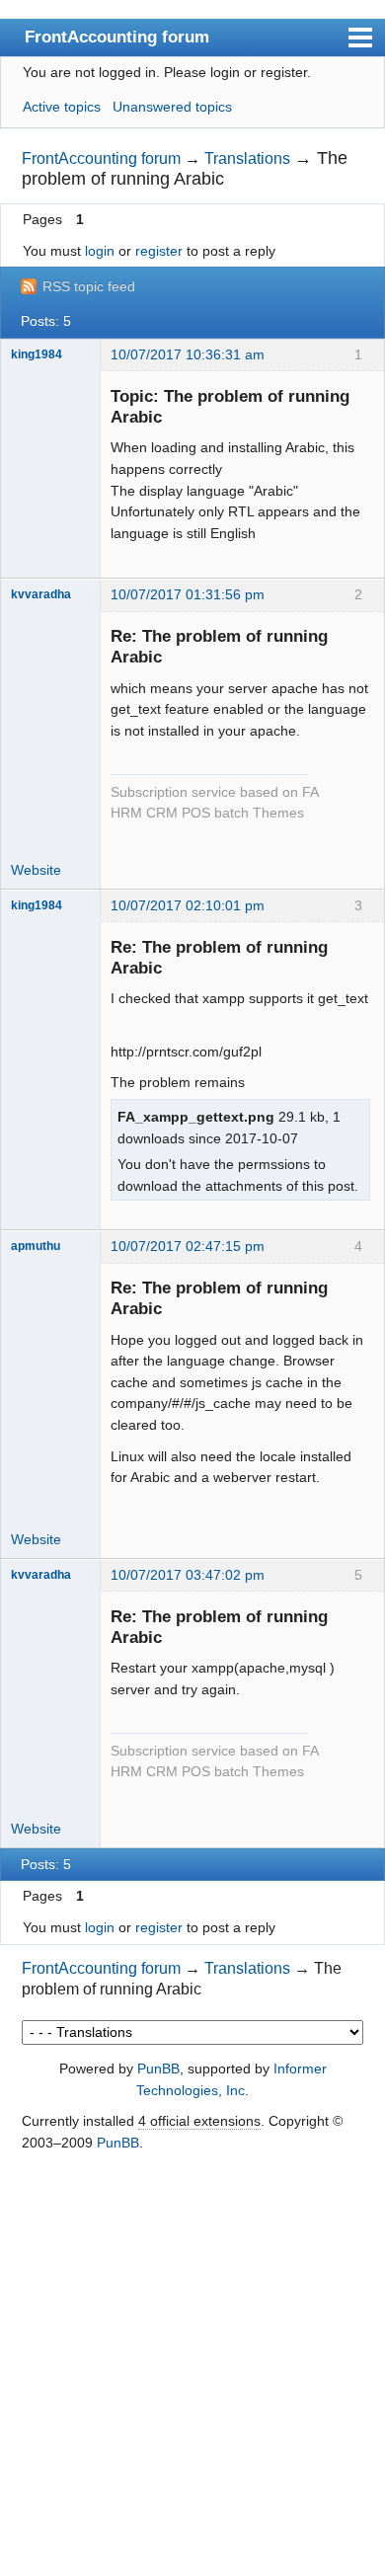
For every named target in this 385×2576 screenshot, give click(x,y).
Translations (247, 158)
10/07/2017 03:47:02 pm (188, 1575)
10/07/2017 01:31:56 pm (188, 594)
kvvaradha (41, 594)
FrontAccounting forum (117, 37)
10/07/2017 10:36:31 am (188, 354)
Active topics (62, 107)
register (159, 251)
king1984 (37, 354)
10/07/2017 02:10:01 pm (188, 905)
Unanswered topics (172, 107)
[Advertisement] (192, 2366)
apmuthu (36, 1246)
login (100, 251)
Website (36, 870)
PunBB (158, 2069)
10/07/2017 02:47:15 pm (188, 1246)
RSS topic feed (89, 286)
